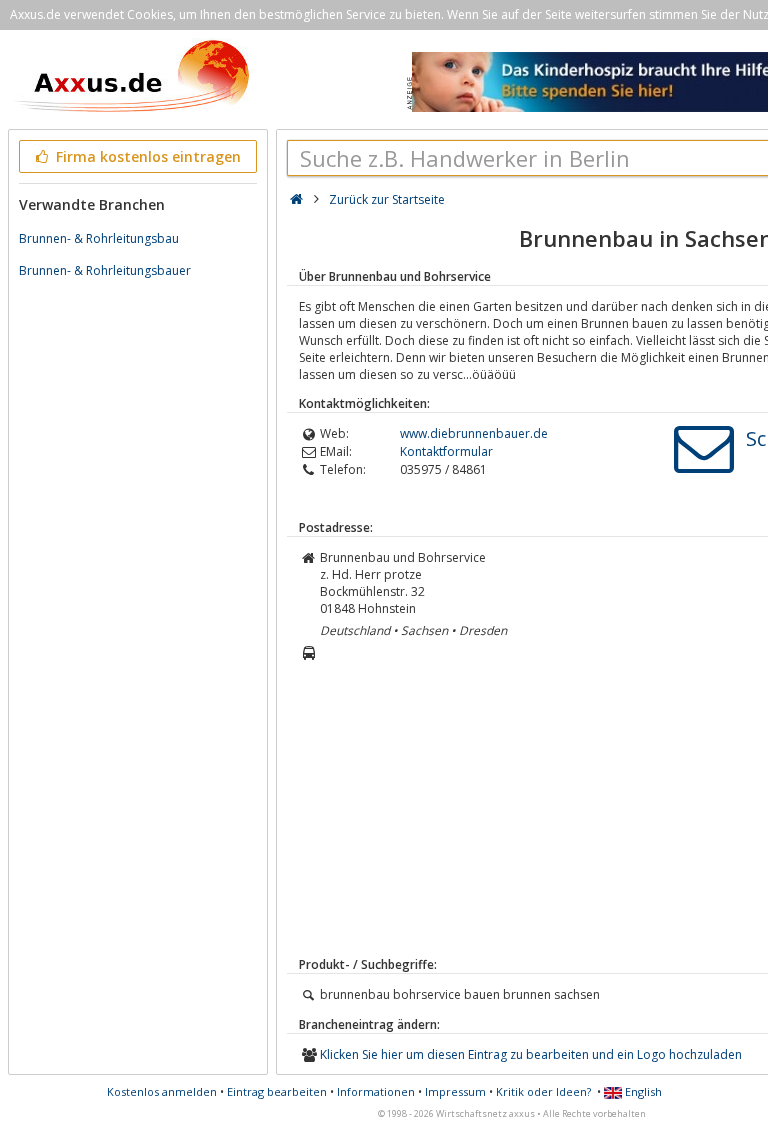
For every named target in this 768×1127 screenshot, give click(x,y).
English (642, 1091)
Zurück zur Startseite (387, 199)
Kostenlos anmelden (162, 1091)
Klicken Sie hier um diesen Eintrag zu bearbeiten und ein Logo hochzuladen (531, 1054)
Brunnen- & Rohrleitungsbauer (105, 270)
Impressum (455, 1091)
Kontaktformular (446, 451)
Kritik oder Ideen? (543, 1091)
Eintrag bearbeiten (277, 1091)
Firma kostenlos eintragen (146, 156)
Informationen (376, 1091)
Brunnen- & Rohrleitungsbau (99, 238)
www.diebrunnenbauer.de (474, 433)
